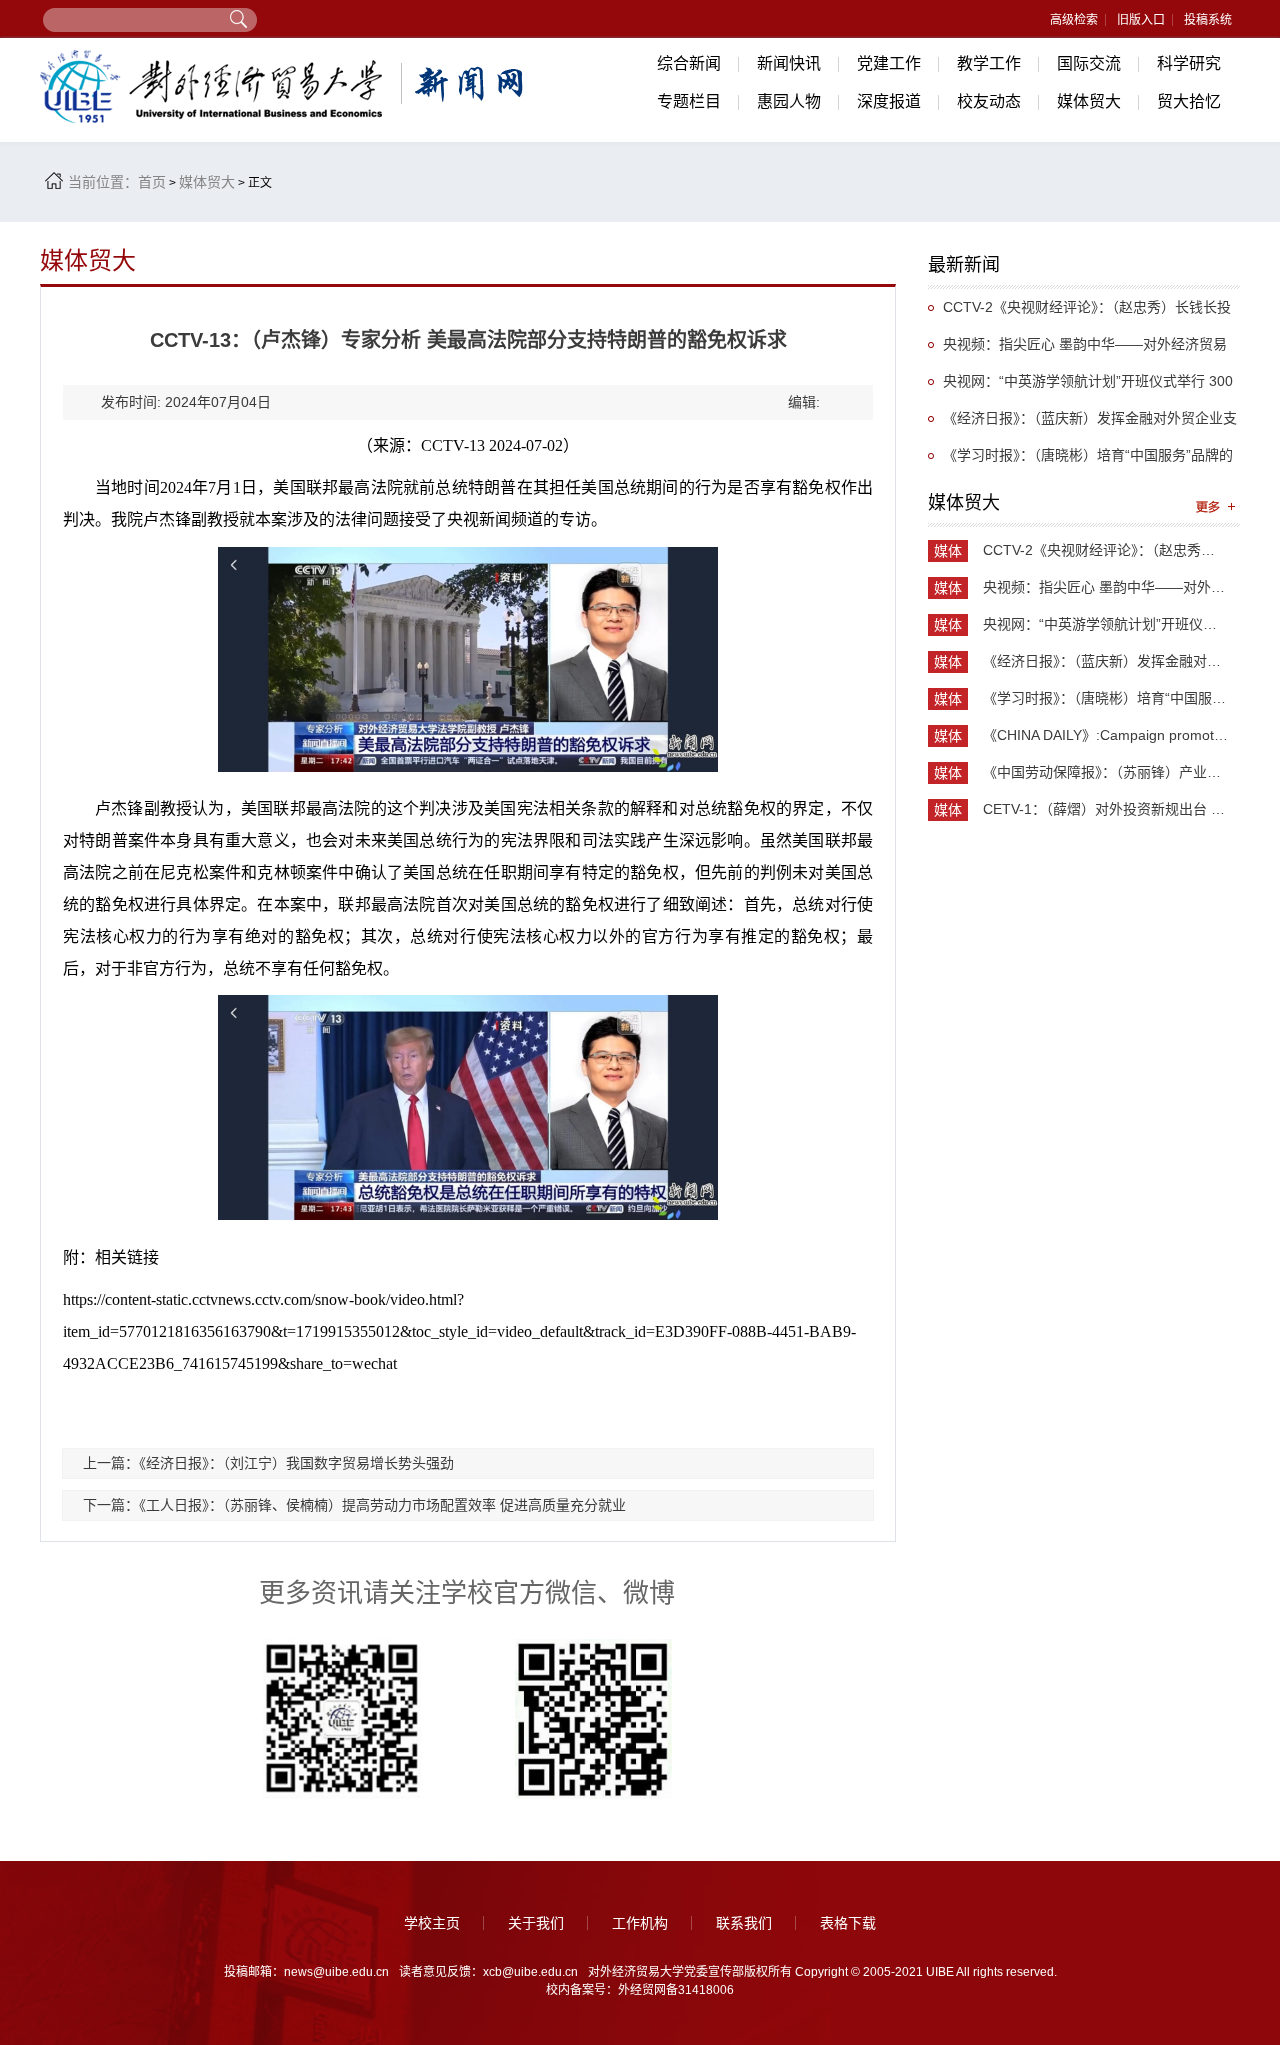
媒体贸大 (1089, 101)
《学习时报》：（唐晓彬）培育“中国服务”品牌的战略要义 (1080, 460)
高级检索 (1074, 20)
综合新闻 (689, 63)
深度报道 (889, 101)
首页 (152, 182)
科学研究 (1189, 63)
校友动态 (989, 101)
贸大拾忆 (1189, 101)
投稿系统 (1208, 20)
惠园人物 (789, 101)
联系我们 (744, 1923)
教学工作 (989, 63)
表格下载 (848, 1923)
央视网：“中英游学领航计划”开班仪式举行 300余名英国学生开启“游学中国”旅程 (1080, 386)
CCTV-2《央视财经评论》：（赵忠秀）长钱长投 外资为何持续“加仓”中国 (1079, 312)
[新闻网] (285, 86)
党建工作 (889, 63)
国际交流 (1089, 63)
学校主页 (432, 1923)
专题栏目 (689, 101)
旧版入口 (1141, 20)
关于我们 (536, 1923)
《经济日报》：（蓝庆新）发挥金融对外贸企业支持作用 (1082, 423)
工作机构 (640, 1923)
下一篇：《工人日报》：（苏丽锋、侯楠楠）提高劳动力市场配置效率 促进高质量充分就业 (354, 1505)
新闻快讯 (789, 63)
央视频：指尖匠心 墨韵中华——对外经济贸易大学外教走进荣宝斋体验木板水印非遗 (1077, 349)
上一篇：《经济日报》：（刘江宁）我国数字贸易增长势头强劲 (268, 1463)
